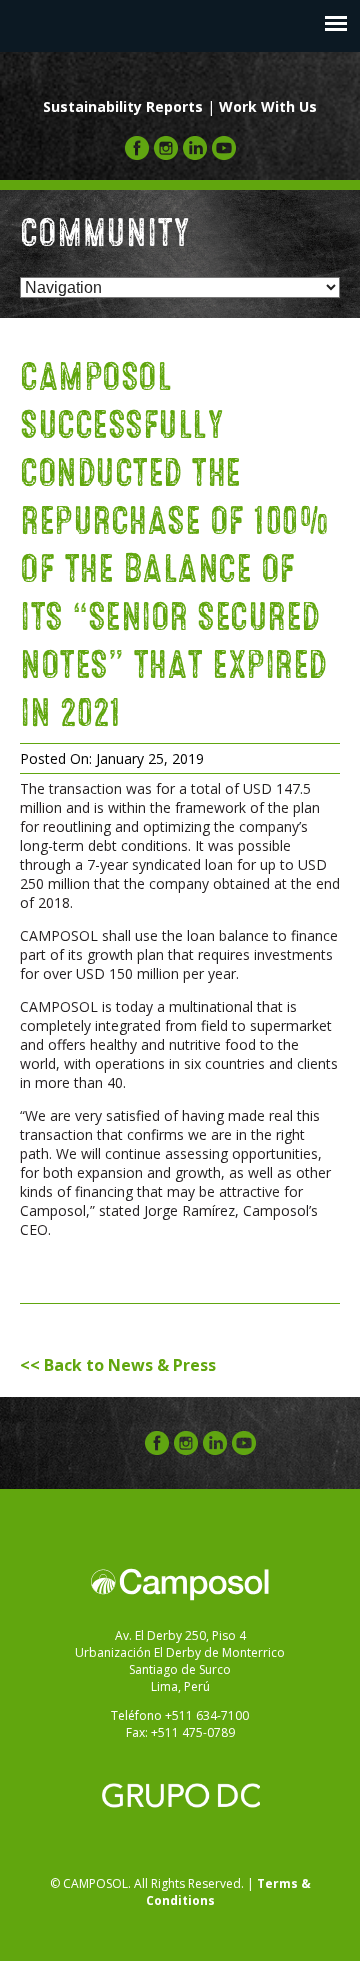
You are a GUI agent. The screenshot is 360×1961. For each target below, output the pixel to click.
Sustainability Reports (123, 106)
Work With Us (268, 106)
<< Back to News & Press (118, 1365)
